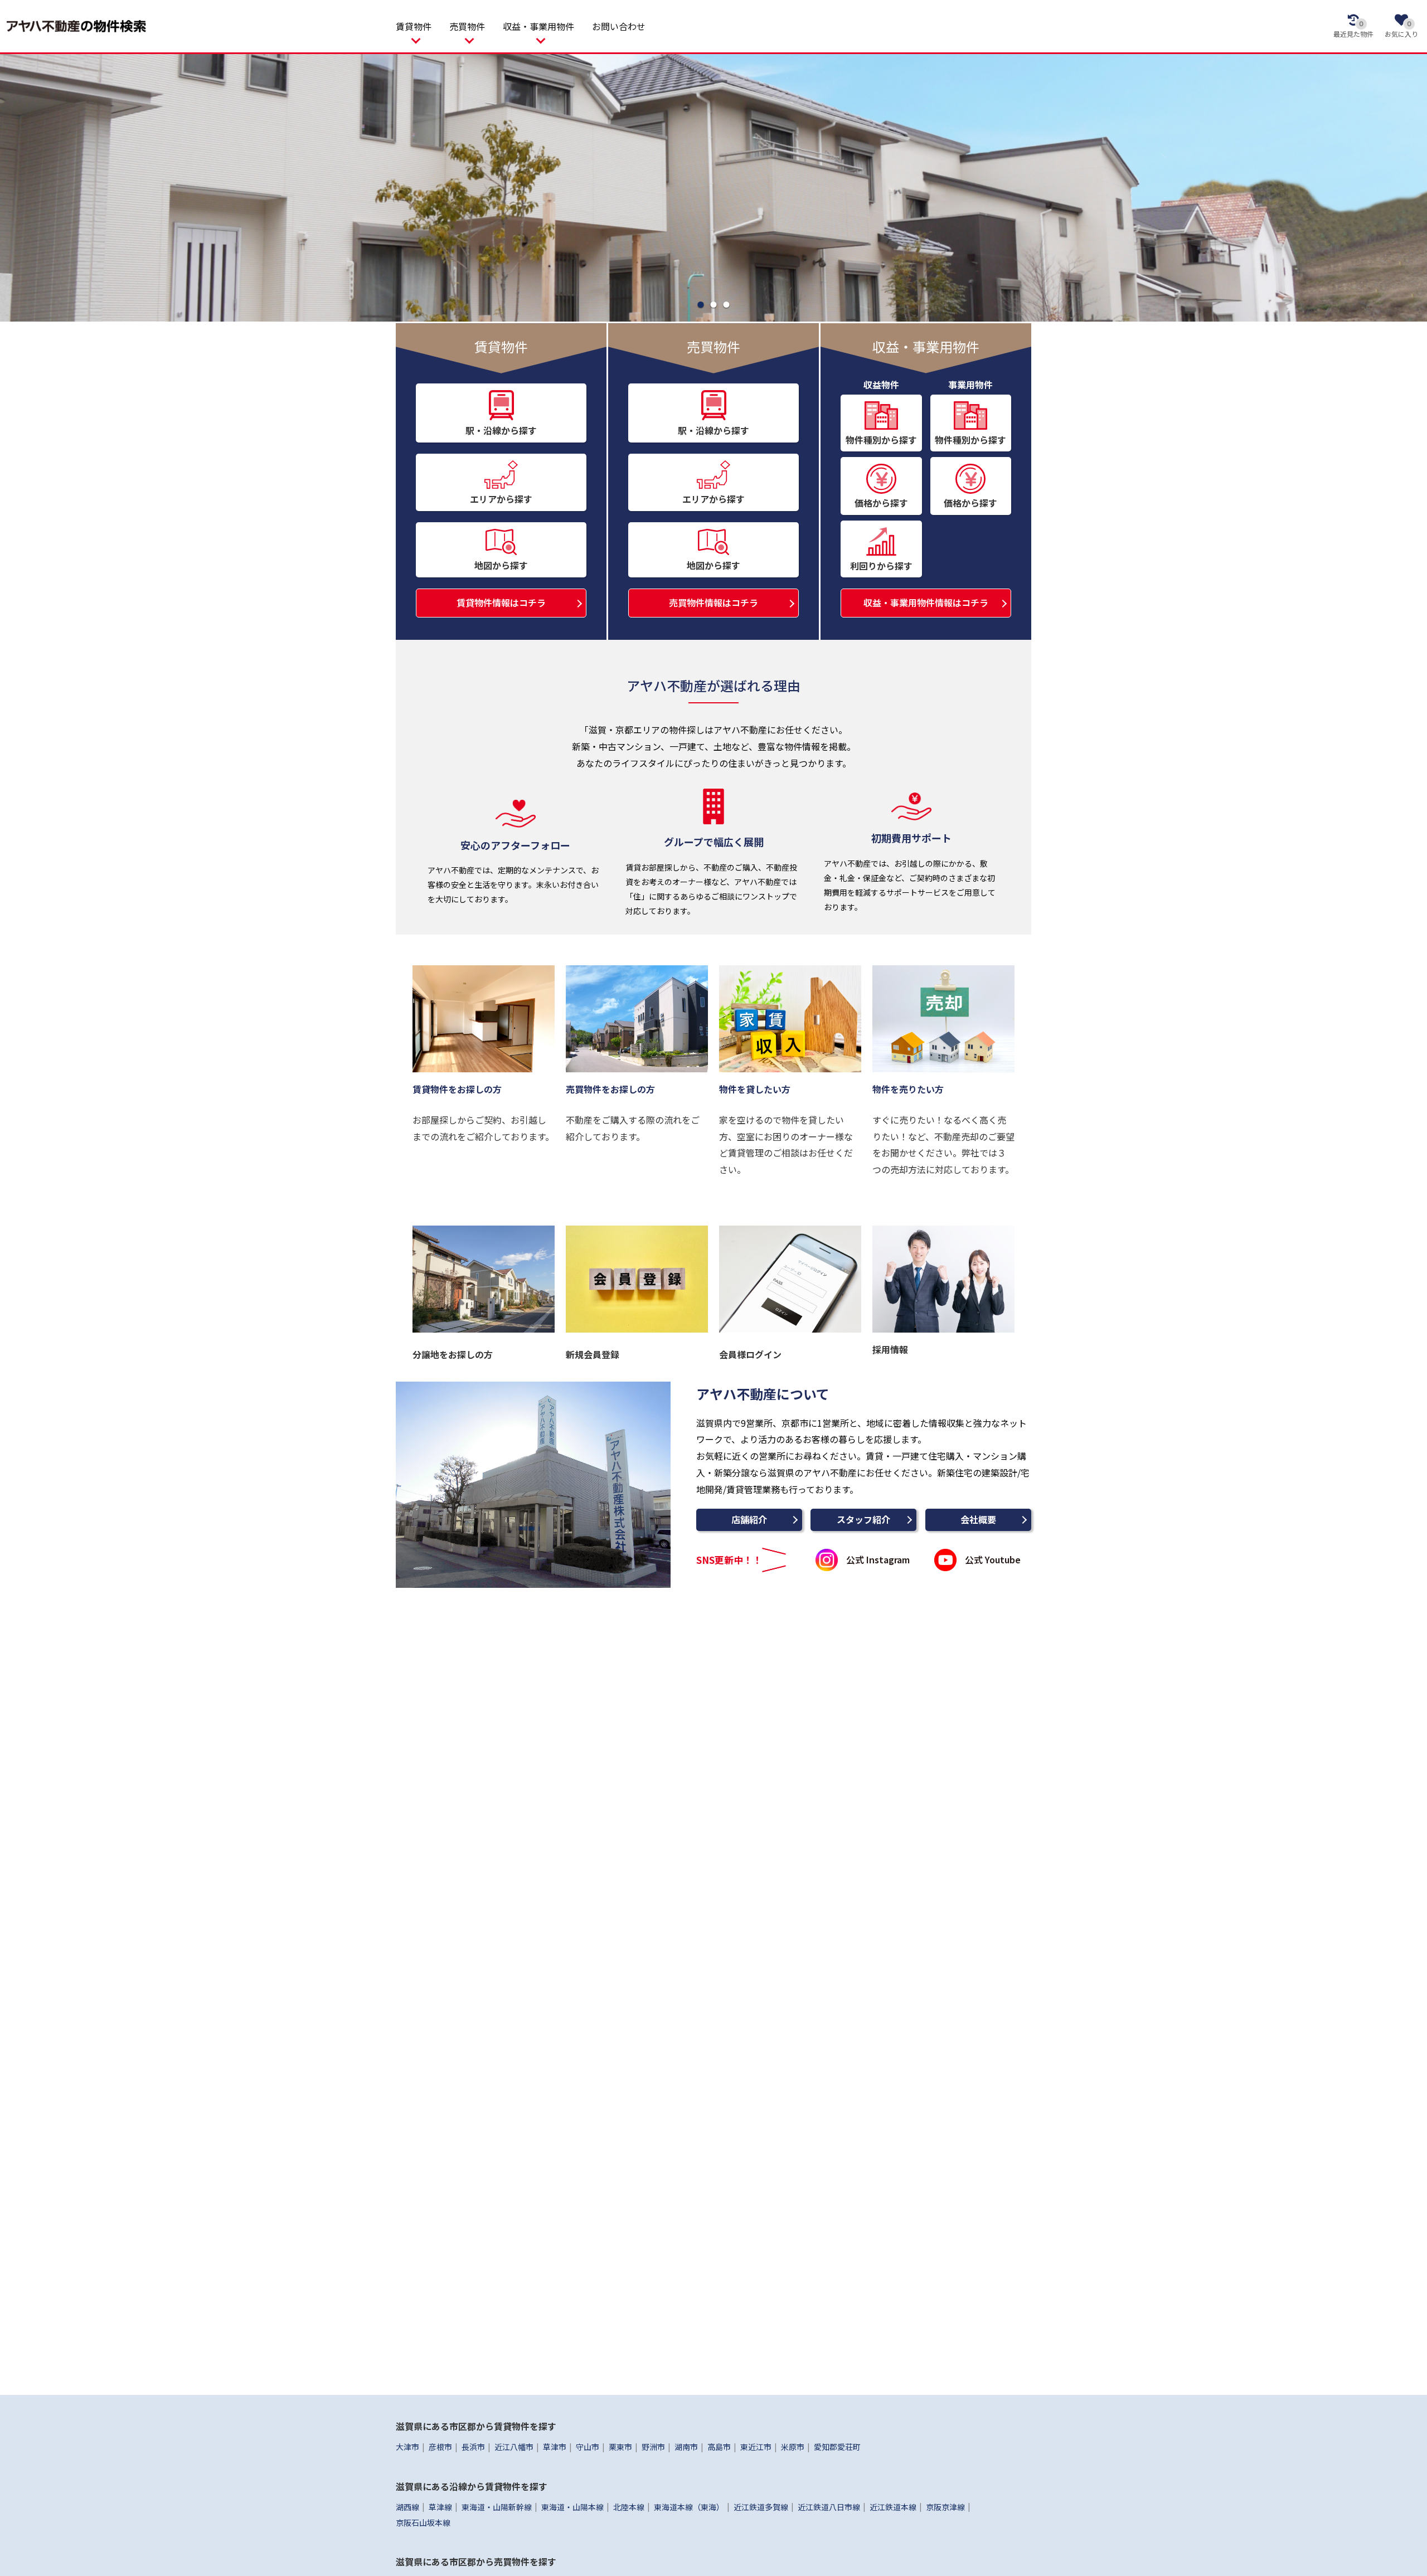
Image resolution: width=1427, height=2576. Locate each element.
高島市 (719, 2447)
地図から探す (501, 565)
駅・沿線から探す (501, 430)
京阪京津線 (945, 2506)
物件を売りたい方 (908, 1089)
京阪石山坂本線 (423, 2522)
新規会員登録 (593, 1354)
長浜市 (473, 2447)
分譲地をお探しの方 (453, 1354)
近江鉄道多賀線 (761, 2506)
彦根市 (440, 2447)
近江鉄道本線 (893, 2506)
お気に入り (1401, 29)
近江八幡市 (514, 2447)
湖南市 (686, 2447)
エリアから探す (501, 499)
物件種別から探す (881, 440)
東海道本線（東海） (689, 2506)
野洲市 (653, 2447)
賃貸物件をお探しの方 (457, 1089)
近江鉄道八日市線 (829, 2506)
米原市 (793, 2447)
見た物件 (1353, 29)
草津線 (440, 2506)
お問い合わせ (619, 26)
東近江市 (756, 2447)
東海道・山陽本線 (572, 2506)
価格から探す (881, 503)
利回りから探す (881, 566)
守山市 (588, 2447)
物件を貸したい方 (755, 1089)
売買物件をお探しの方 (610, 1089)
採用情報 (890, 1349)
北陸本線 (629, 2506)
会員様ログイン (750, 1354)
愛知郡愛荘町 (837, 2447)
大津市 (407, 2447)
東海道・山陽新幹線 (497, 2506)
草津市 (555, 2447)
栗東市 (620, 2447)
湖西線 (407, 2506)
